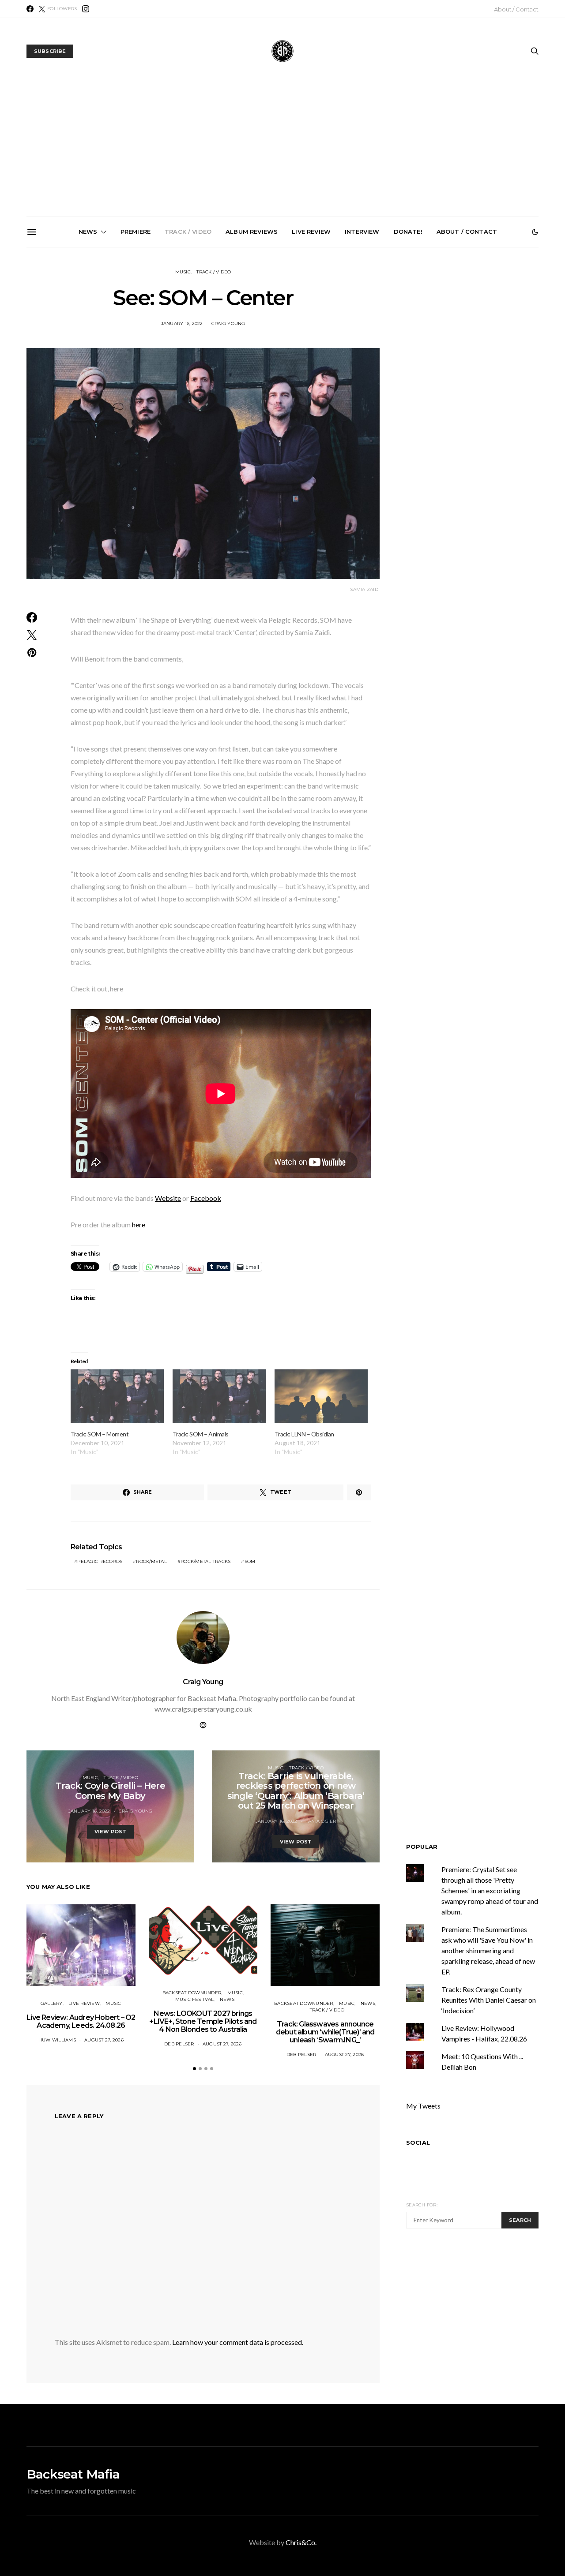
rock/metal (151, 1561)
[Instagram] (86, 9)
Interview (362, 232)
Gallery (52, 2003)
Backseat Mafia (73, 2474)
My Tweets (423, 2106)
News (88, 232)
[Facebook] (30, 9)
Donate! (408, 232)
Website (168, 1198)
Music (183, 272)
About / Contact (516, 9)
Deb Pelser (179, 2044)
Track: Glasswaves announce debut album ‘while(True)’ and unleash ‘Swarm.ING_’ (186, 348)
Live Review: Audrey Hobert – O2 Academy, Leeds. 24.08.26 (81, 2021)
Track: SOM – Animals (201, 1434)
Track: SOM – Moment (100, 1434)
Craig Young (228, 323)
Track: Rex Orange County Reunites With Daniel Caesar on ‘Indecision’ (489, 2000)
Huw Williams (57, 2040)
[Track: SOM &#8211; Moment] (117, 1396)
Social (418, 2142)
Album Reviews (252, 232)
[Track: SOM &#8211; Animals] (219, 1396)
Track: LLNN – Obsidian (304, 1434)
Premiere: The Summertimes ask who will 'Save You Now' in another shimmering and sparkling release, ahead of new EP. (488, 1950)
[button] (535, 232)
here (139, 1224)
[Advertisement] (282, 150)
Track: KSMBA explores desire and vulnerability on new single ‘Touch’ (286, 344)
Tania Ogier (321, 1821)
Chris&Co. (301, 2542)
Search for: (422, 2205)
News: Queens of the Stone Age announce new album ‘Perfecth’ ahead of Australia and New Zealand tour (386, 351)
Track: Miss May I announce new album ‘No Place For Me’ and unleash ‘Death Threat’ (485, 348)
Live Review (311, 232)
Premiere (136, 232)
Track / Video (188, 232)
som (250, 1561)
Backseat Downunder (192, 1993)
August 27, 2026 (104, 2040)
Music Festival (195, 1999)
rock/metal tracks (205, 1561)
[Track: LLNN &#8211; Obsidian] (321, 1396)
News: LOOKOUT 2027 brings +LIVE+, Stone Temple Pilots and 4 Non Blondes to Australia (87, 348)
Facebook (206, 1198)
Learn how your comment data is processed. (238, 2342)
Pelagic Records (100, 1561)
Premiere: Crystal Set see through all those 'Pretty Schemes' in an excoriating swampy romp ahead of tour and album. (490, 1890)
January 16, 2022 (182, 323)
